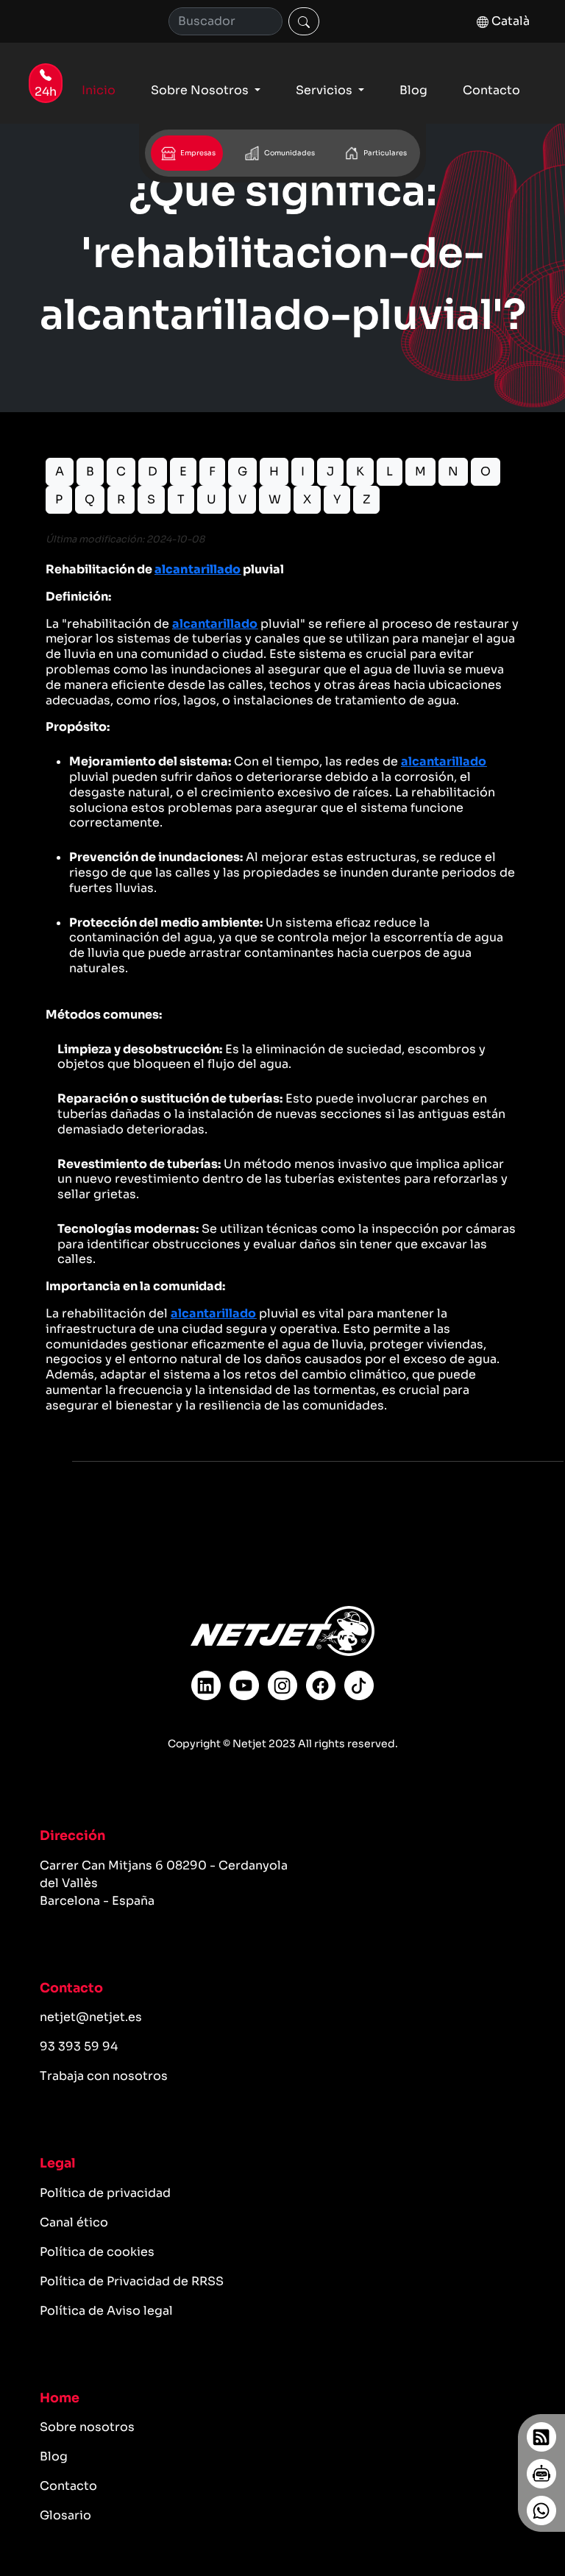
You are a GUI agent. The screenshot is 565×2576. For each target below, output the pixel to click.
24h (46, 92)
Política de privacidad (105, 2193)
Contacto (491, 90)
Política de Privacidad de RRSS (132, 2281)
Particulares (384, 153)
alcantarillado (198, 569)
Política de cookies (97, 2252)
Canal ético (74, 2222)
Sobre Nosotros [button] (201, 90)
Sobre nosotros (87, 2427)
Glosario (65, 2515)
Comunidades (289, 153)
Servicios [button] (326, 90)
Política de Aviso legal (106, 2311)
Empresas (197, 153)
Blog (413, 90)
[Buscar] (304, 21)
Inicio (99, 90)
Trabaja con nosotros (104, 2076)
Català (509, 21)
